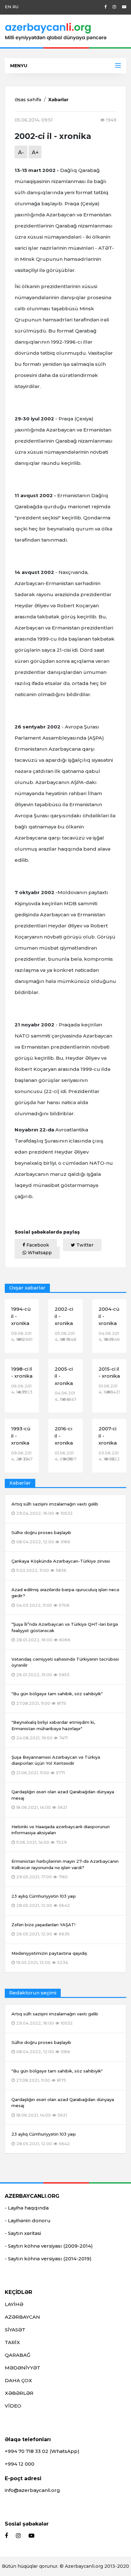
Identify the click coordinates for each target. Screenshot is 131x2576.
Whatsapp (39, 1253)
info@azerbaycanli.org (32, 2490)
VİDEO (13, 2406)
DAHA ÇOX (18, 2380)
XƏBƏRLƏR (19, 2393)
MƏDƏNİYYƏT (23, 2368)
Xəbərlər (58, 100)
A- (21, 152)
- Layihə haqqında (27, 2208)
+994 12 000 (20, 2464)
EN (8, 7)
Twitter (84, 1245)
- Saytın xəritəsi (23, 2233)
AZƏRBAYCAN (22, 2317)
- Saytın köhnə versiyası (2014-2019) (48, 2259)
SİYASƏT (15, 2330)
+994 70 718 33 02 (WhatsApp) (42, 2451)
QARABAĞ (18, 2355)
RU (15, 7)
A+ (35, 152)
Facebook (37, 1245)
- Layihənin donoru (28, 2220)
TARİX (12, 2342)
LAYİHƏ (14, 2304)
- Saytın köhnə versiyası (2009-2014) (49, 2246)
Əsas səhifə (28, 100)
